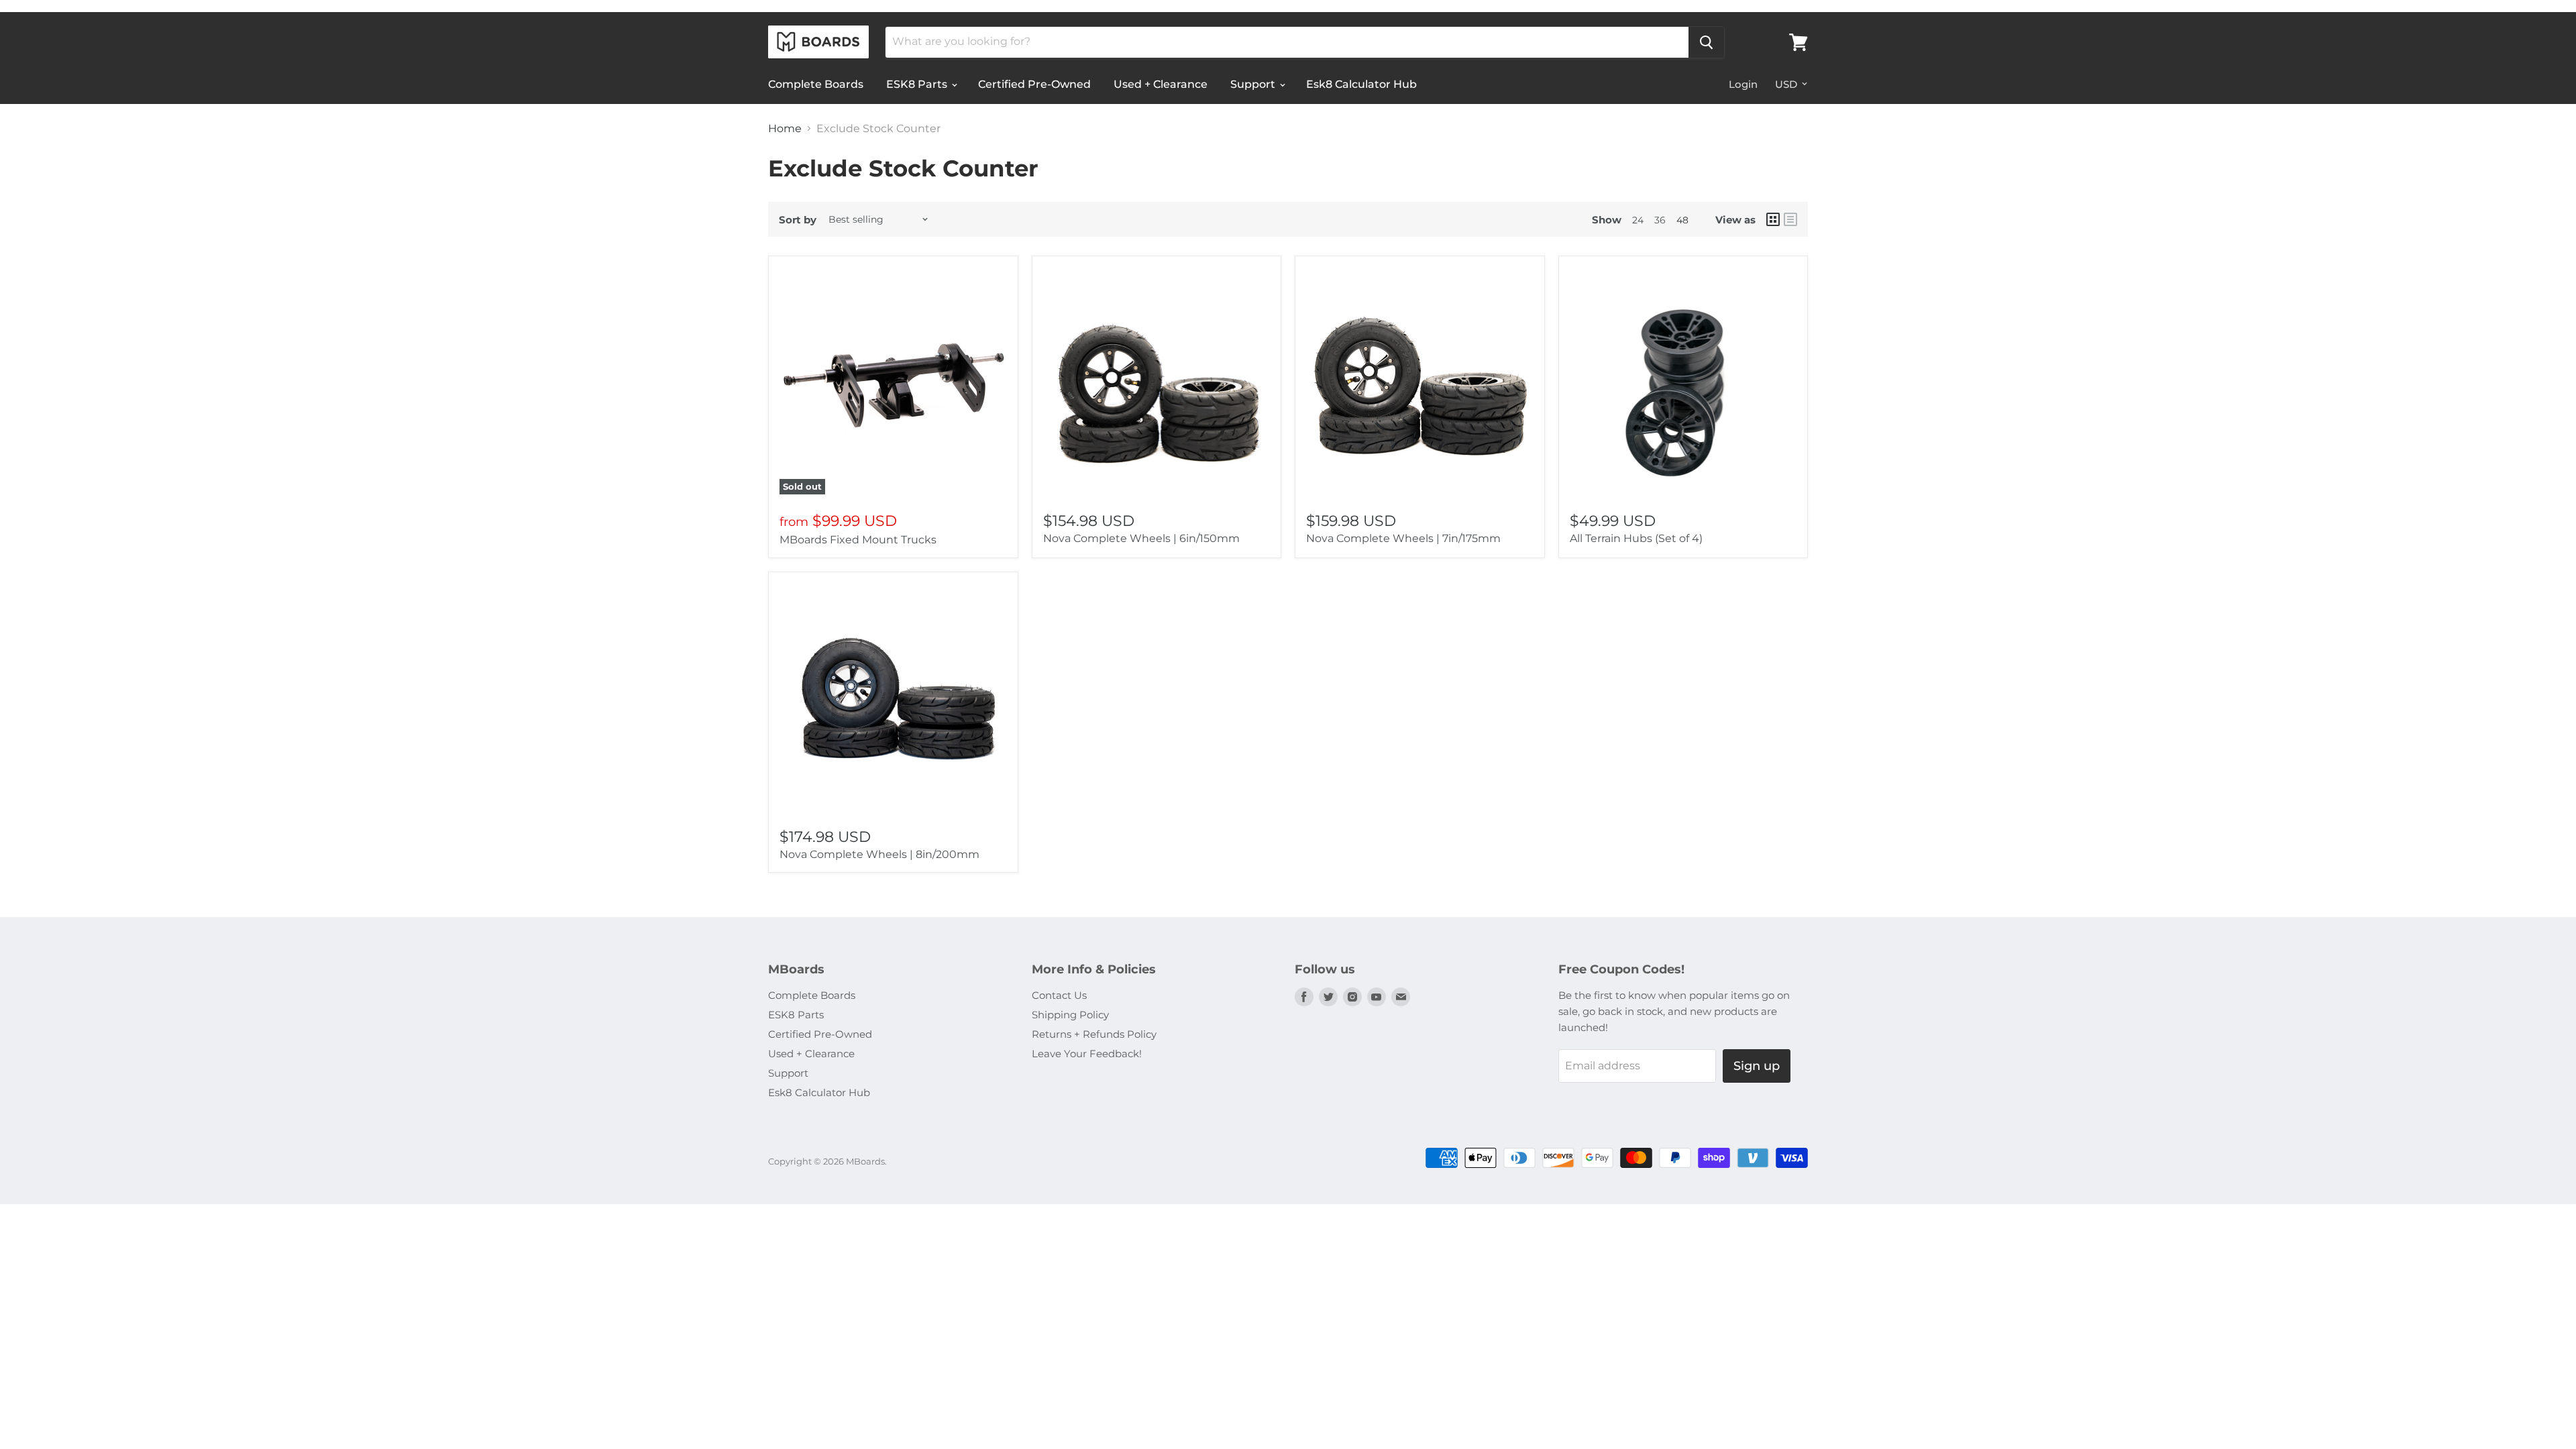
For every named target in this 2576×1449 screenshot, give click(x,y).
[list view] (1790, 219)
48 (1682, 220)
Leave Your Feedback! (1087, 1054)
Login (1743, 84)
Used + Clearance (1161, 84)
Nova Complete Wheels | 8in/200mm (879, 854)
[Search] (1706, 42)
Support (1254, 84)
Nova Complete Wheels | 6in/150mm (1141, 538)
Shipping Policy (1070, 1015)
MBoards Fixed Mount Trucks (858, 540)
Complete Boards (816, 84)
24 (1638, 220)
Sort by (798, 220)
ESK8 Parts (918, 84)
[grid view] (1773, 219)
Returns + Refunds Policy (1094, 1034)
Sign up (1757, 1066)
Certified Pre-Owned (1034, 84)
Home (785, 129)
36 (1660, 220)
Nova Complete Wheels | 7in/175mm (1403, 538)
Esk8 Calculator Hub (1361, 84)
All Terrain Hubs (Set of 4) (1636, 538)
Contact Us (1059, 995)
